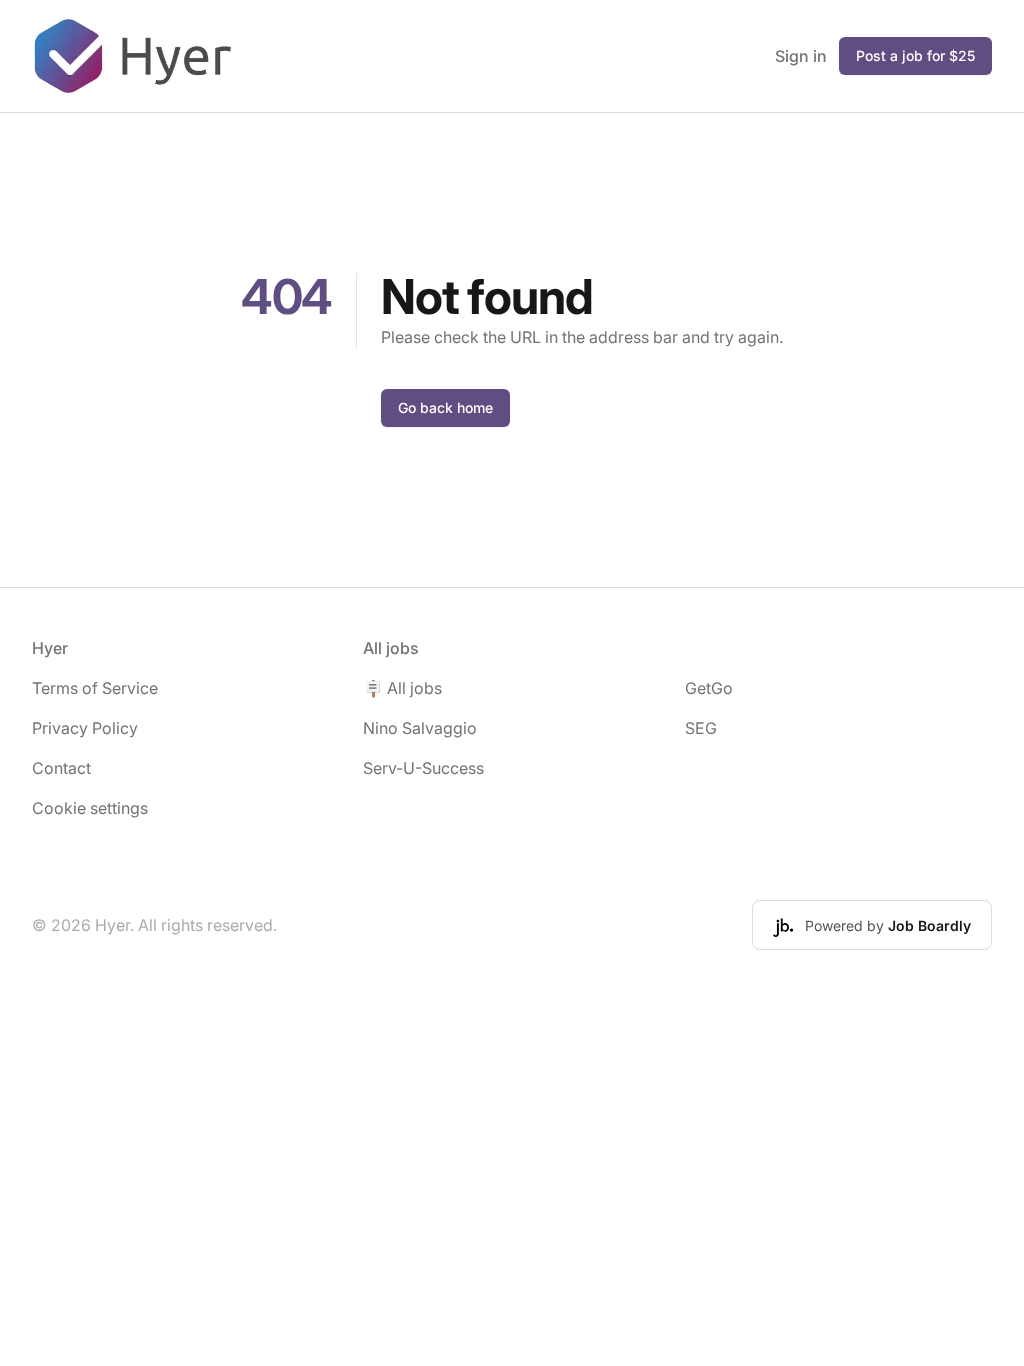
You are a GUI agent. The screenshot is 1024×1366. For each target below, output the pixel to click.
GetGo (709, 688)
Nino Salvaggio (420, 728)
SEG (701, 728)
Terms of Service (95, 688)
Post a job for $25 (915, 55)
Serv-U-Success (423, 768)
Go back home (445, 407)
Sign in (801, 56)
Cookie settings (90, 808)
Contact (61, 768)
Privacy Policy (85, 728)
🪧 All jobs (402, 688)
